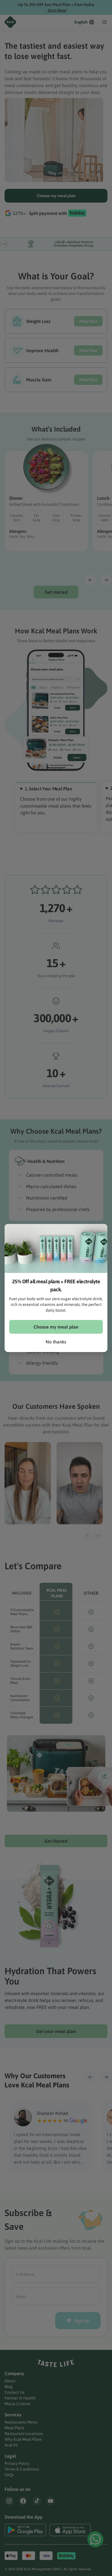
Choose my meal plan (56, 1327)
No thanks (56, 1342)
